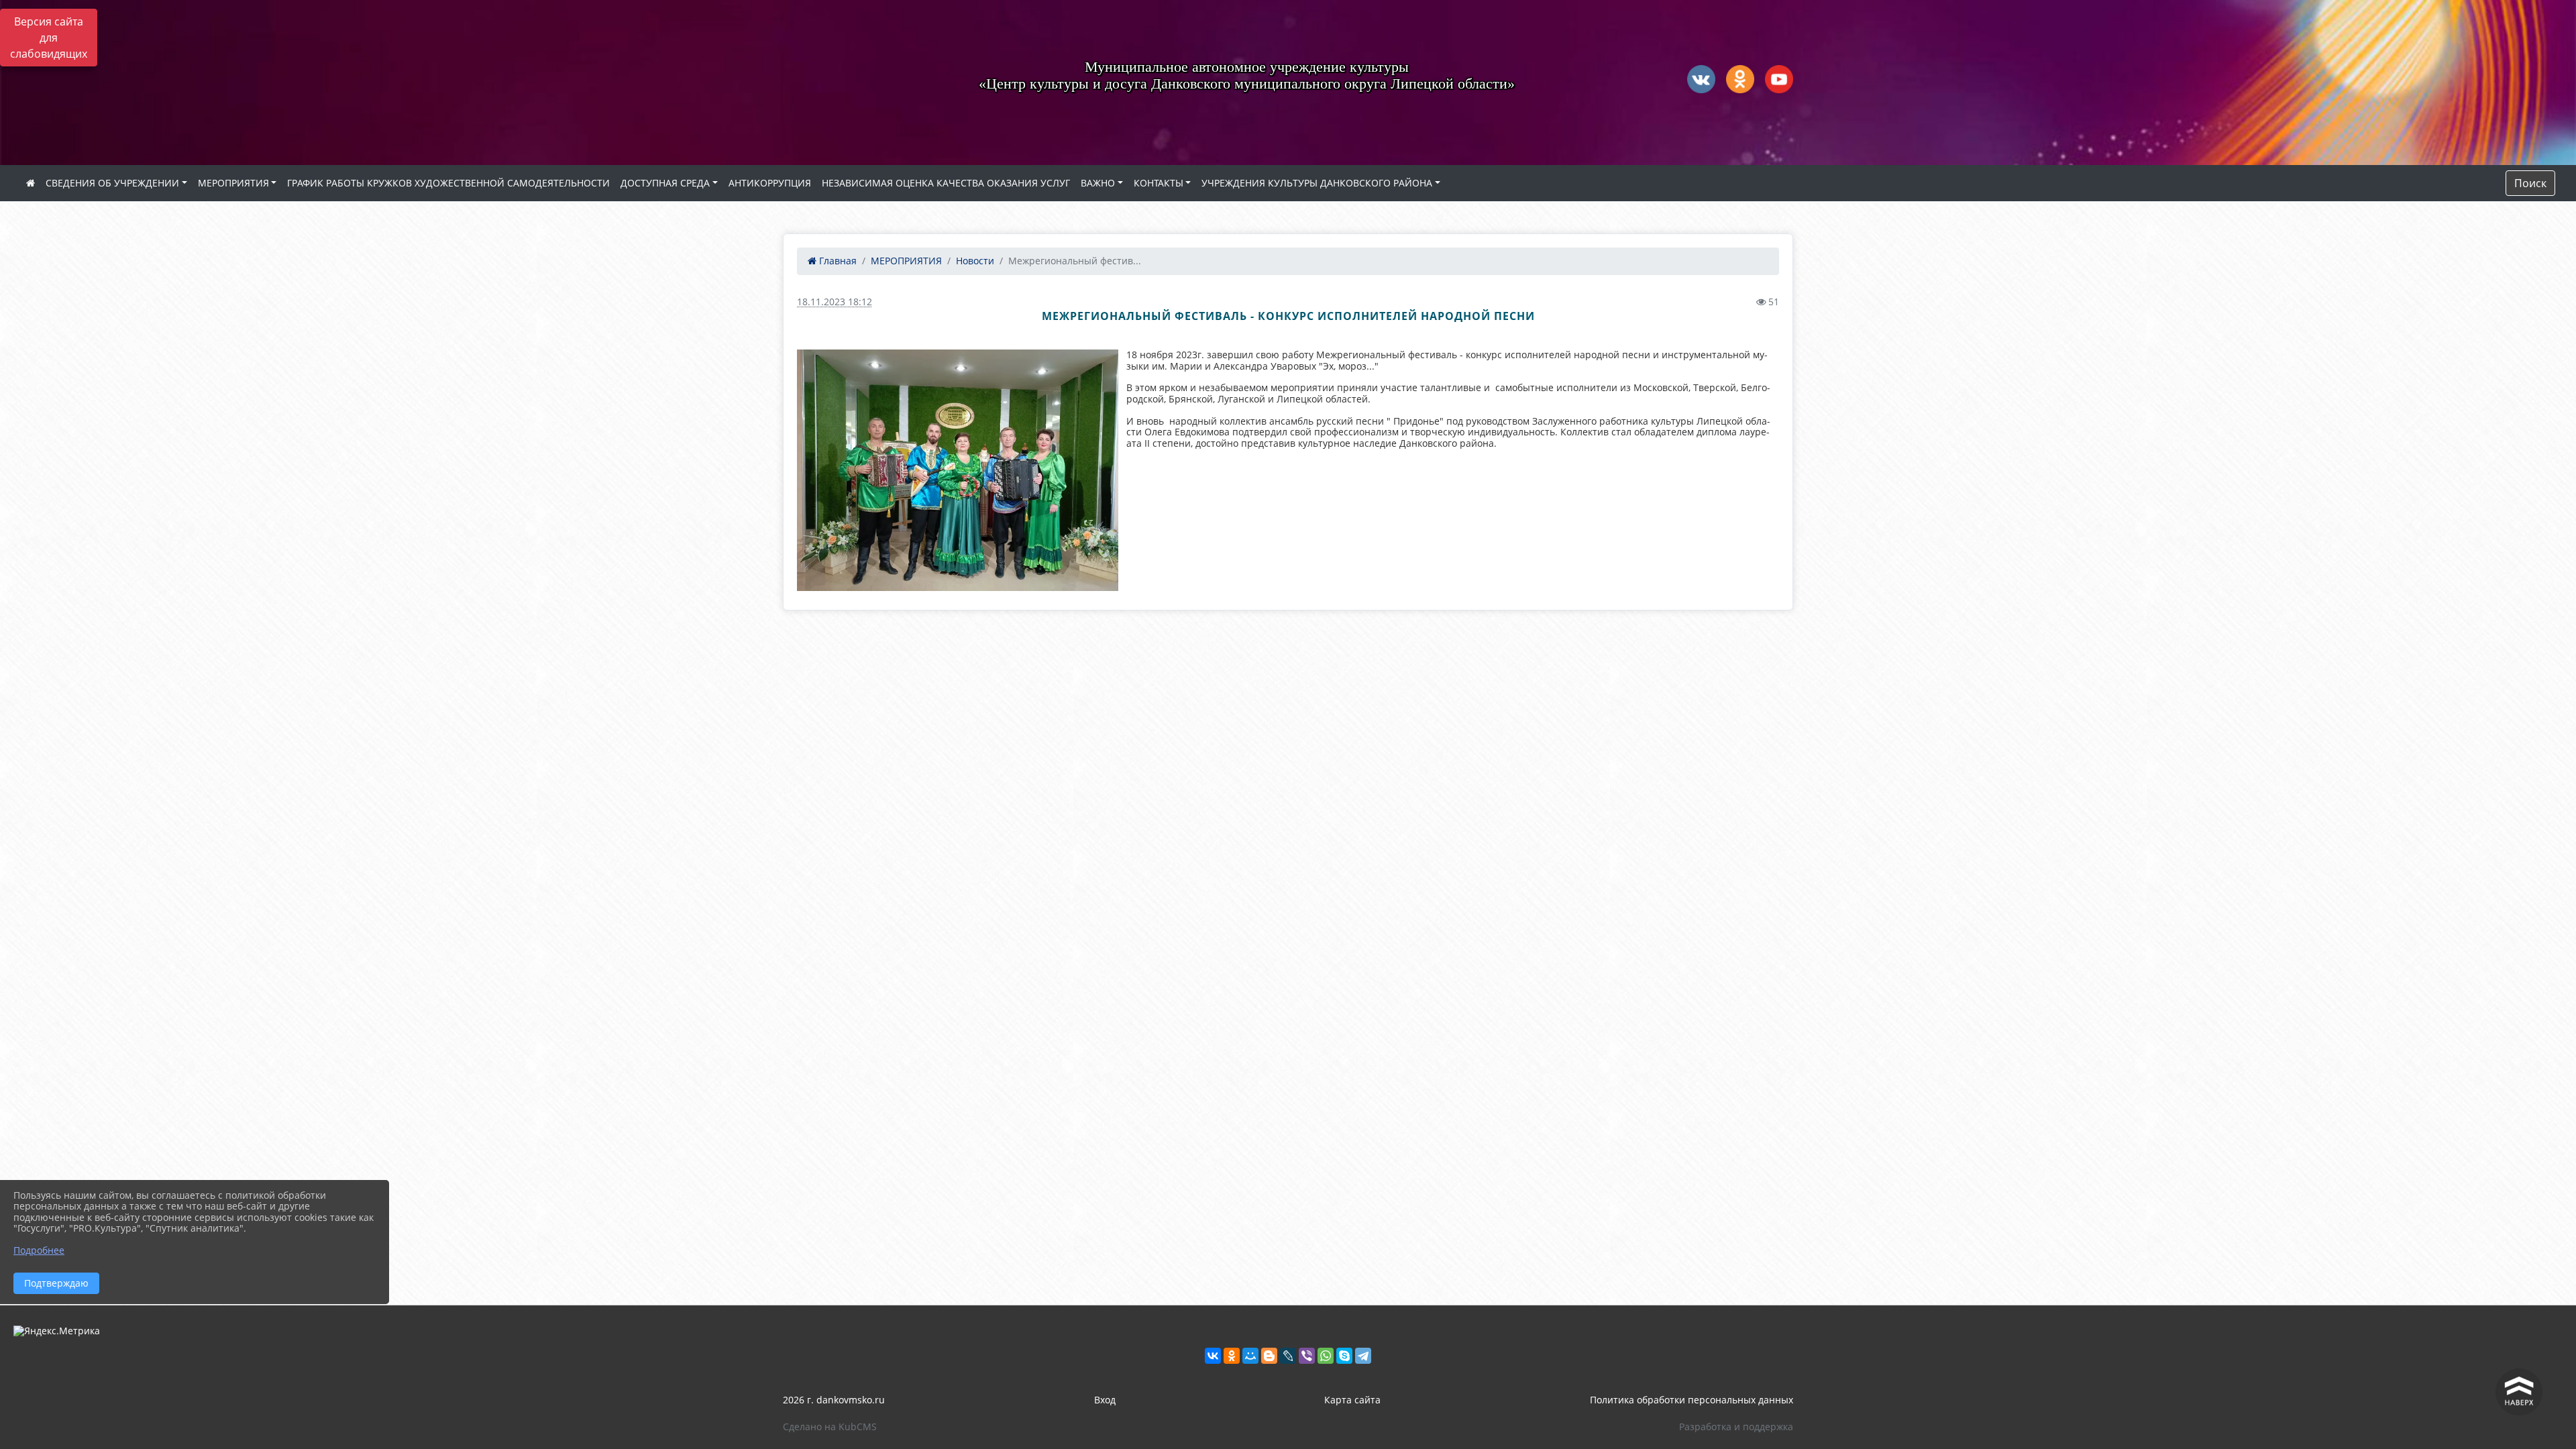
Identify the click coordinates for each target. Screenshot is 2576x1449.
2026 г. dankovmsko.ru (834, 1400)
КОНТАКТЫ (1159, 183)
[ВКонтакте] (1213, 1356)
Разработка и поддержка (1736, 1427)
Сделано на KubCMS (830, 1427)
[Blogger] (1269, 1356)
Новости (975, 261)
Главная (837, 261)
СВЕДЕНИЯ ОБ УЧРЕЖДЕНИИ (112, 183)
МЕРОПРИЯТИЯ (233, 183)
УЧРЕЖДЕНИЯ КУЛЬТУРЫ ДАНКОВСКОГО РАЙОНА (1317, 183)
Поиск (2530, 183)
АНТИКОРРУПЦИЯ (770, 183)
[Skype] (1344, 1356)
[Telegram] (1363, 1356)
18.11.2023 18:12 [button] (835, 302)
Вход (1105, 1400)
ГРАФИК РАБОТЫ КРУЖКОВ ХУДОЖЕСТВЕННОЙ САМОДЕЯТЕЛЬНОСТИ (448, 183)
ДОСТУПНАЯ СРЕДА (665, 183)
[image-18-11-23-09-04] (958, 470)
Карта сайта (1352, 1400)
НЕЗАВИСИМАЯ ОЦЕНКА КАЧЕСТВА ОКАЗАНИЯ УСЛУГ (946, 183)
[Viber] (1307, 1356)
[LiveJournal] (1288, 1356)
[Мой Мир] (1250, 1356)
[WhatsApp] (1326, 1356)
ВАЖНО (1098, 183)
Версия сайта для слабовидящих (49, 38)
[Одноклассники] (1232, 1356)
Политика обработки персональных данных (1692, 1400)
